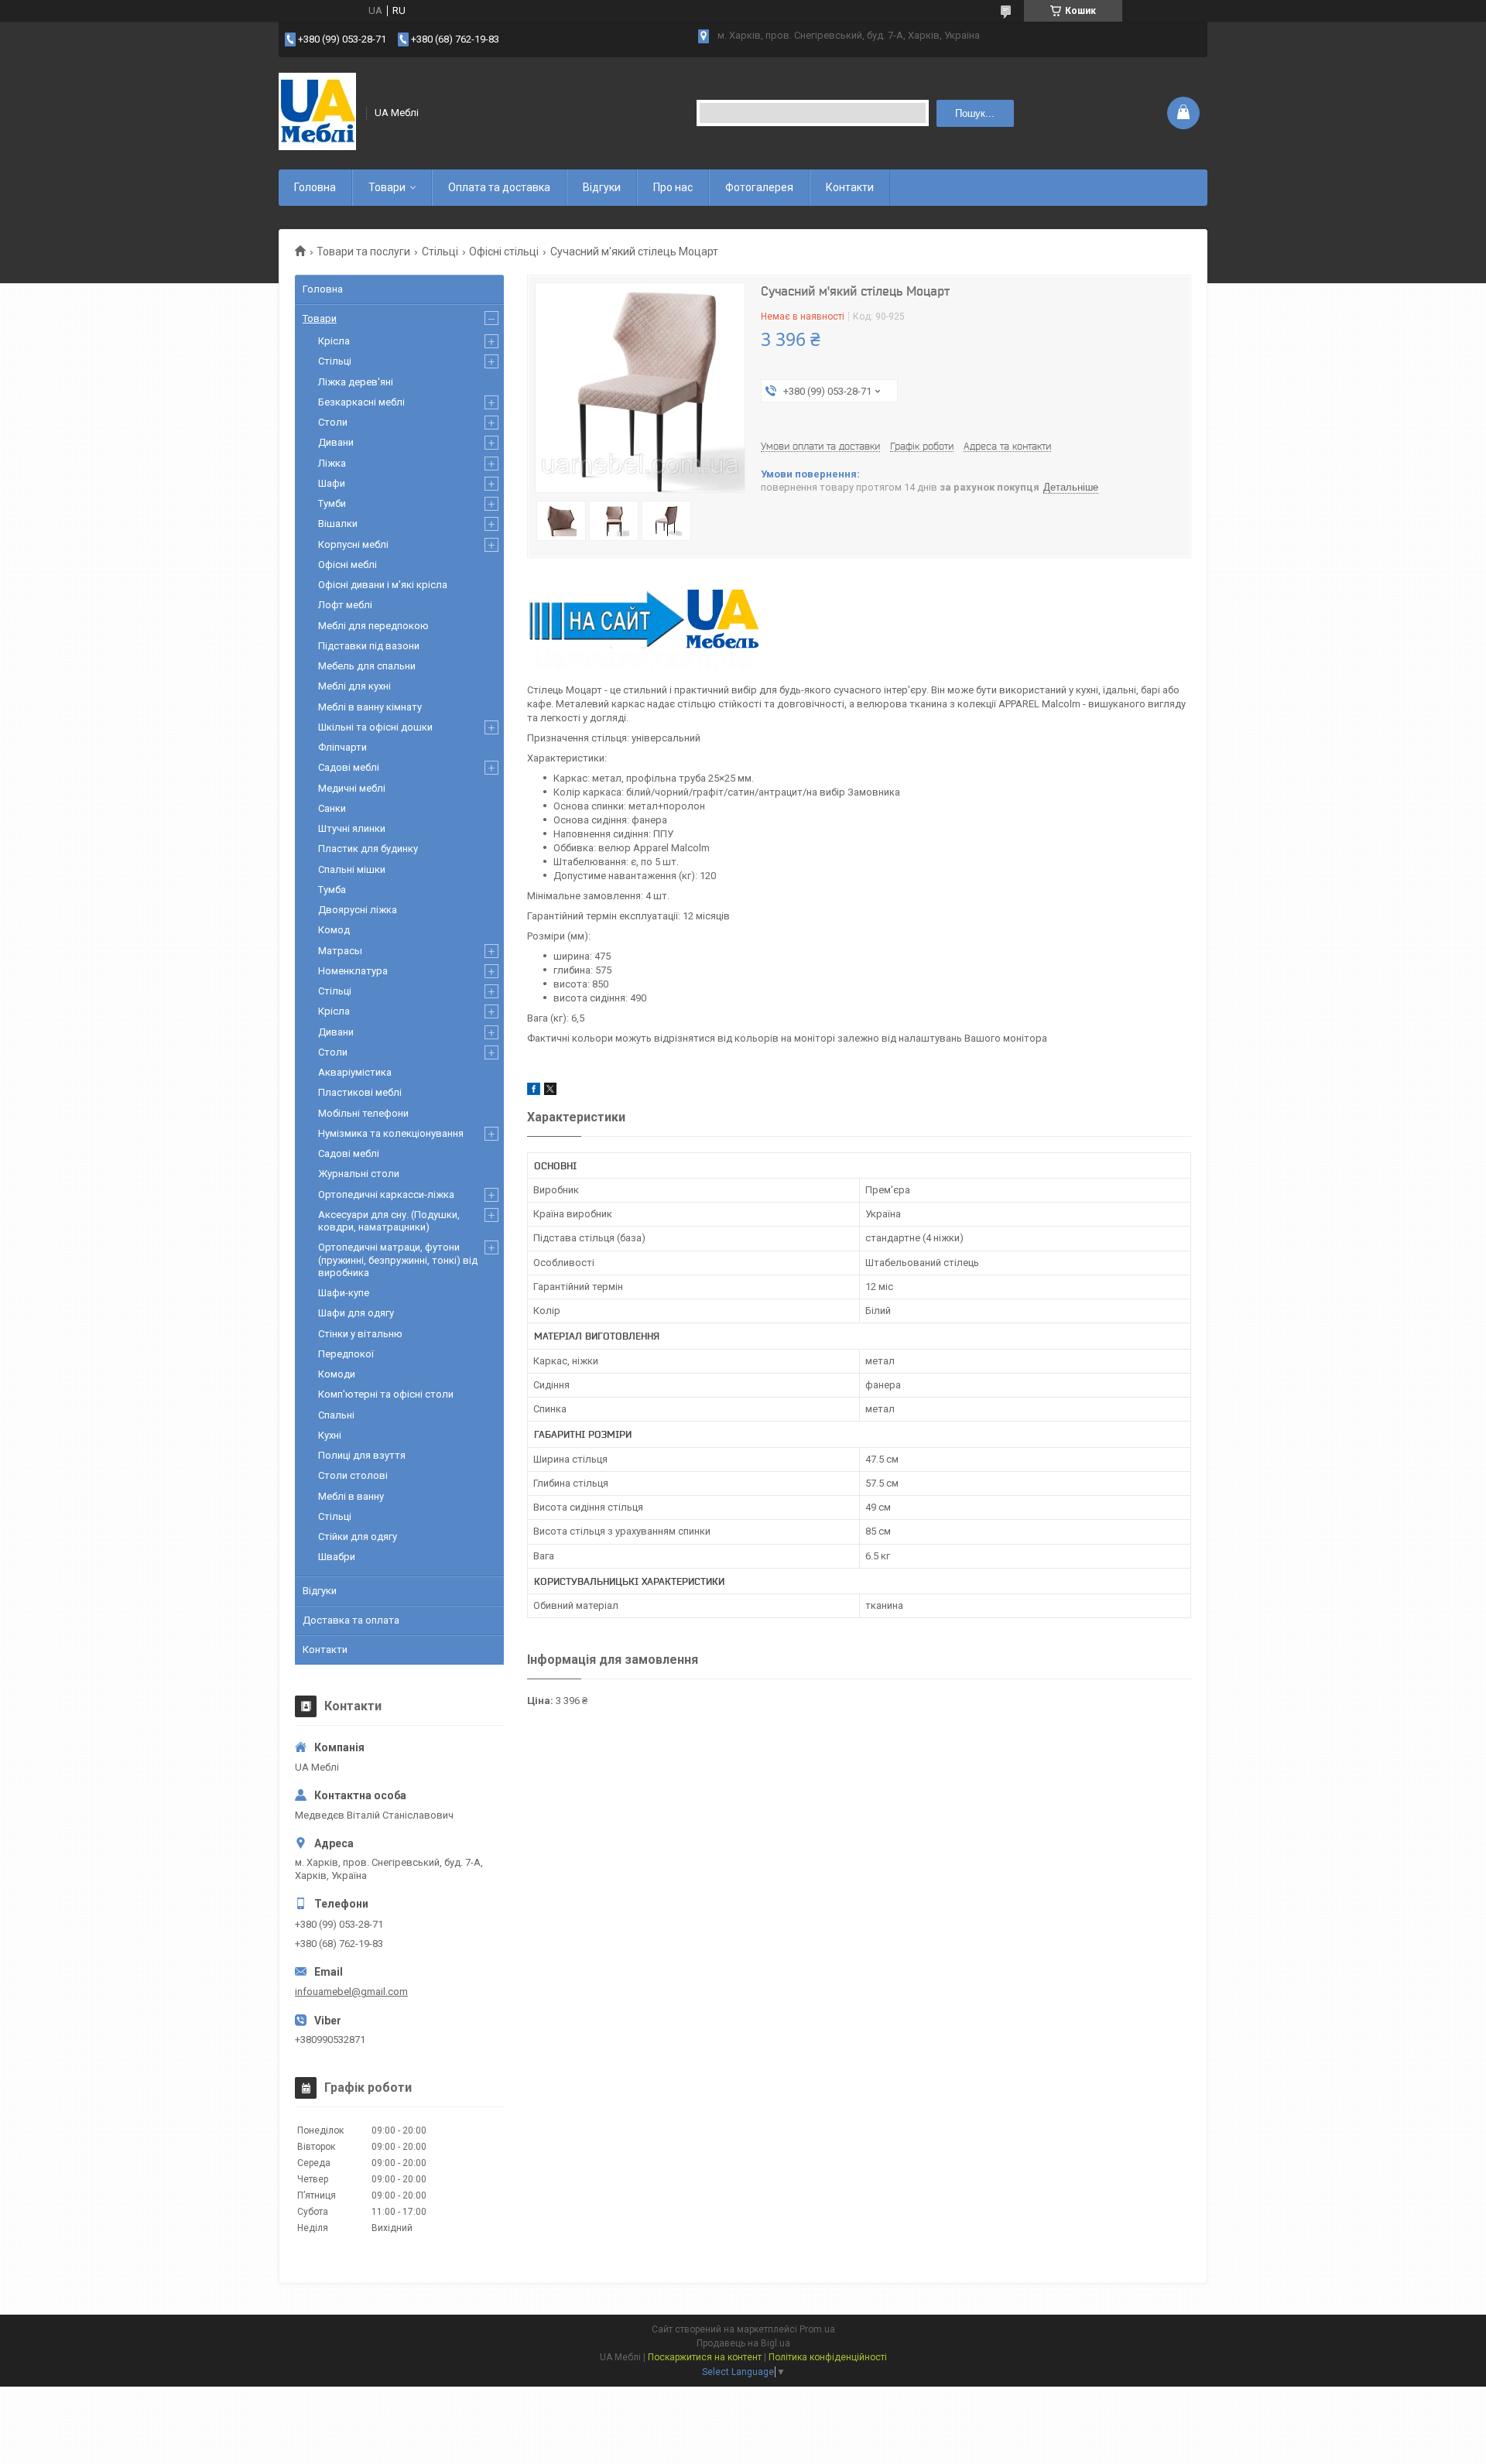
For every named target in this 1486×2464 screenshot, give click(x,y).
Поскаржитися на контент (705, 2357)
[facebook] (534, 1092)
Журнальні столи (359, 1174)
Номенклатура (353, 971)
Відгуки (602, 187)
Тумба (332, 890)
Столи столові (353, 1475)
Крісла (334, 341)
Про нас (673, 187)
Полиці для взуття (362, 1455)
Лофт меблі (345, 605)
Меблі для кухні (354, 686)
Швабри (337, 1557)
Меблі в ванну (351, 1496)
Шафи (332, 483)
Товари (387, 187)
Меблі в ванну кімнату (370, 707)
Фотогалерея (759, 187)
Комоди (337, 1374)
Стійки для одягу (358, 1537)
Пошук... (975, 113)
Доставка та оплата (351, 1620)
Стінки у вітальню (360, 1334)
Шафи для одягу (356, 1313)
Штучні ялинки (352, 828)
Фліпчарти (342, 747)
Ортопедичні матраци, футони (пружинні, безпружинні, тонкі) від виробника (398, 1260)
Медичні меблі (352, 788)
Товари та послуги (363, 252)
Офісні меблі (348, 565)
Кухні (330, 1435)
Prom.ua (817, 2329)
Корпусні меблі (353, 544)
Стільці (440, 252)
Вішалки (338, 524)
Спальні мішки (352, 869)
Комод (334, 930)
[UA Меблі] (317, 113)
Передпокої (346, 1354)
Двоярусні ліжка (358, 910)
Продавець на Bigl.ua (743, 2343)
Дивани (336, 442)
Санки (332, 808)
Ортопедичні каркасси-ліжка (386, 1194)
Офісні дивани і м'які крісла (383, 585)
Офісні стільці (504, 252)
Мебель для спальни (367, 666)
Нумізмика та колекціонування (391, 1133)
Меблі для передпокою (373, 626)
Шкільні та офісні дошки (375, 727)
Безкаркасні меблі (361, 402)
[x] (550, 1092)
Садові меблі (349, 767)
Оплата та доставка (499, 187)
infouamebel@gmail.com (351, 1992)
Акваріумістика (355, 1072)
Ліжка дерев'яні (356, 382)
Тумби (332, 503)
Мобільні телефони (363, 1113)
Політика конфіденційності (828, 2357)
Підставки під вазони (369, 646)
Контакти (850, 187)
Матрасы (340, 951)
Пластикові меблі (360, 1092)
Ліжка (332, 463)
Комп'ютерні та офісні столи (386, 1394)
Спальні (336, 1415)
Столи (333, 422)
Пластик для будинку (368, 849)
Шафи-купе (344, 1293)
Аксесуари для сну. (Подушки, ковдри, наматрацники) (389, 1221)
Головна (315, 187)
